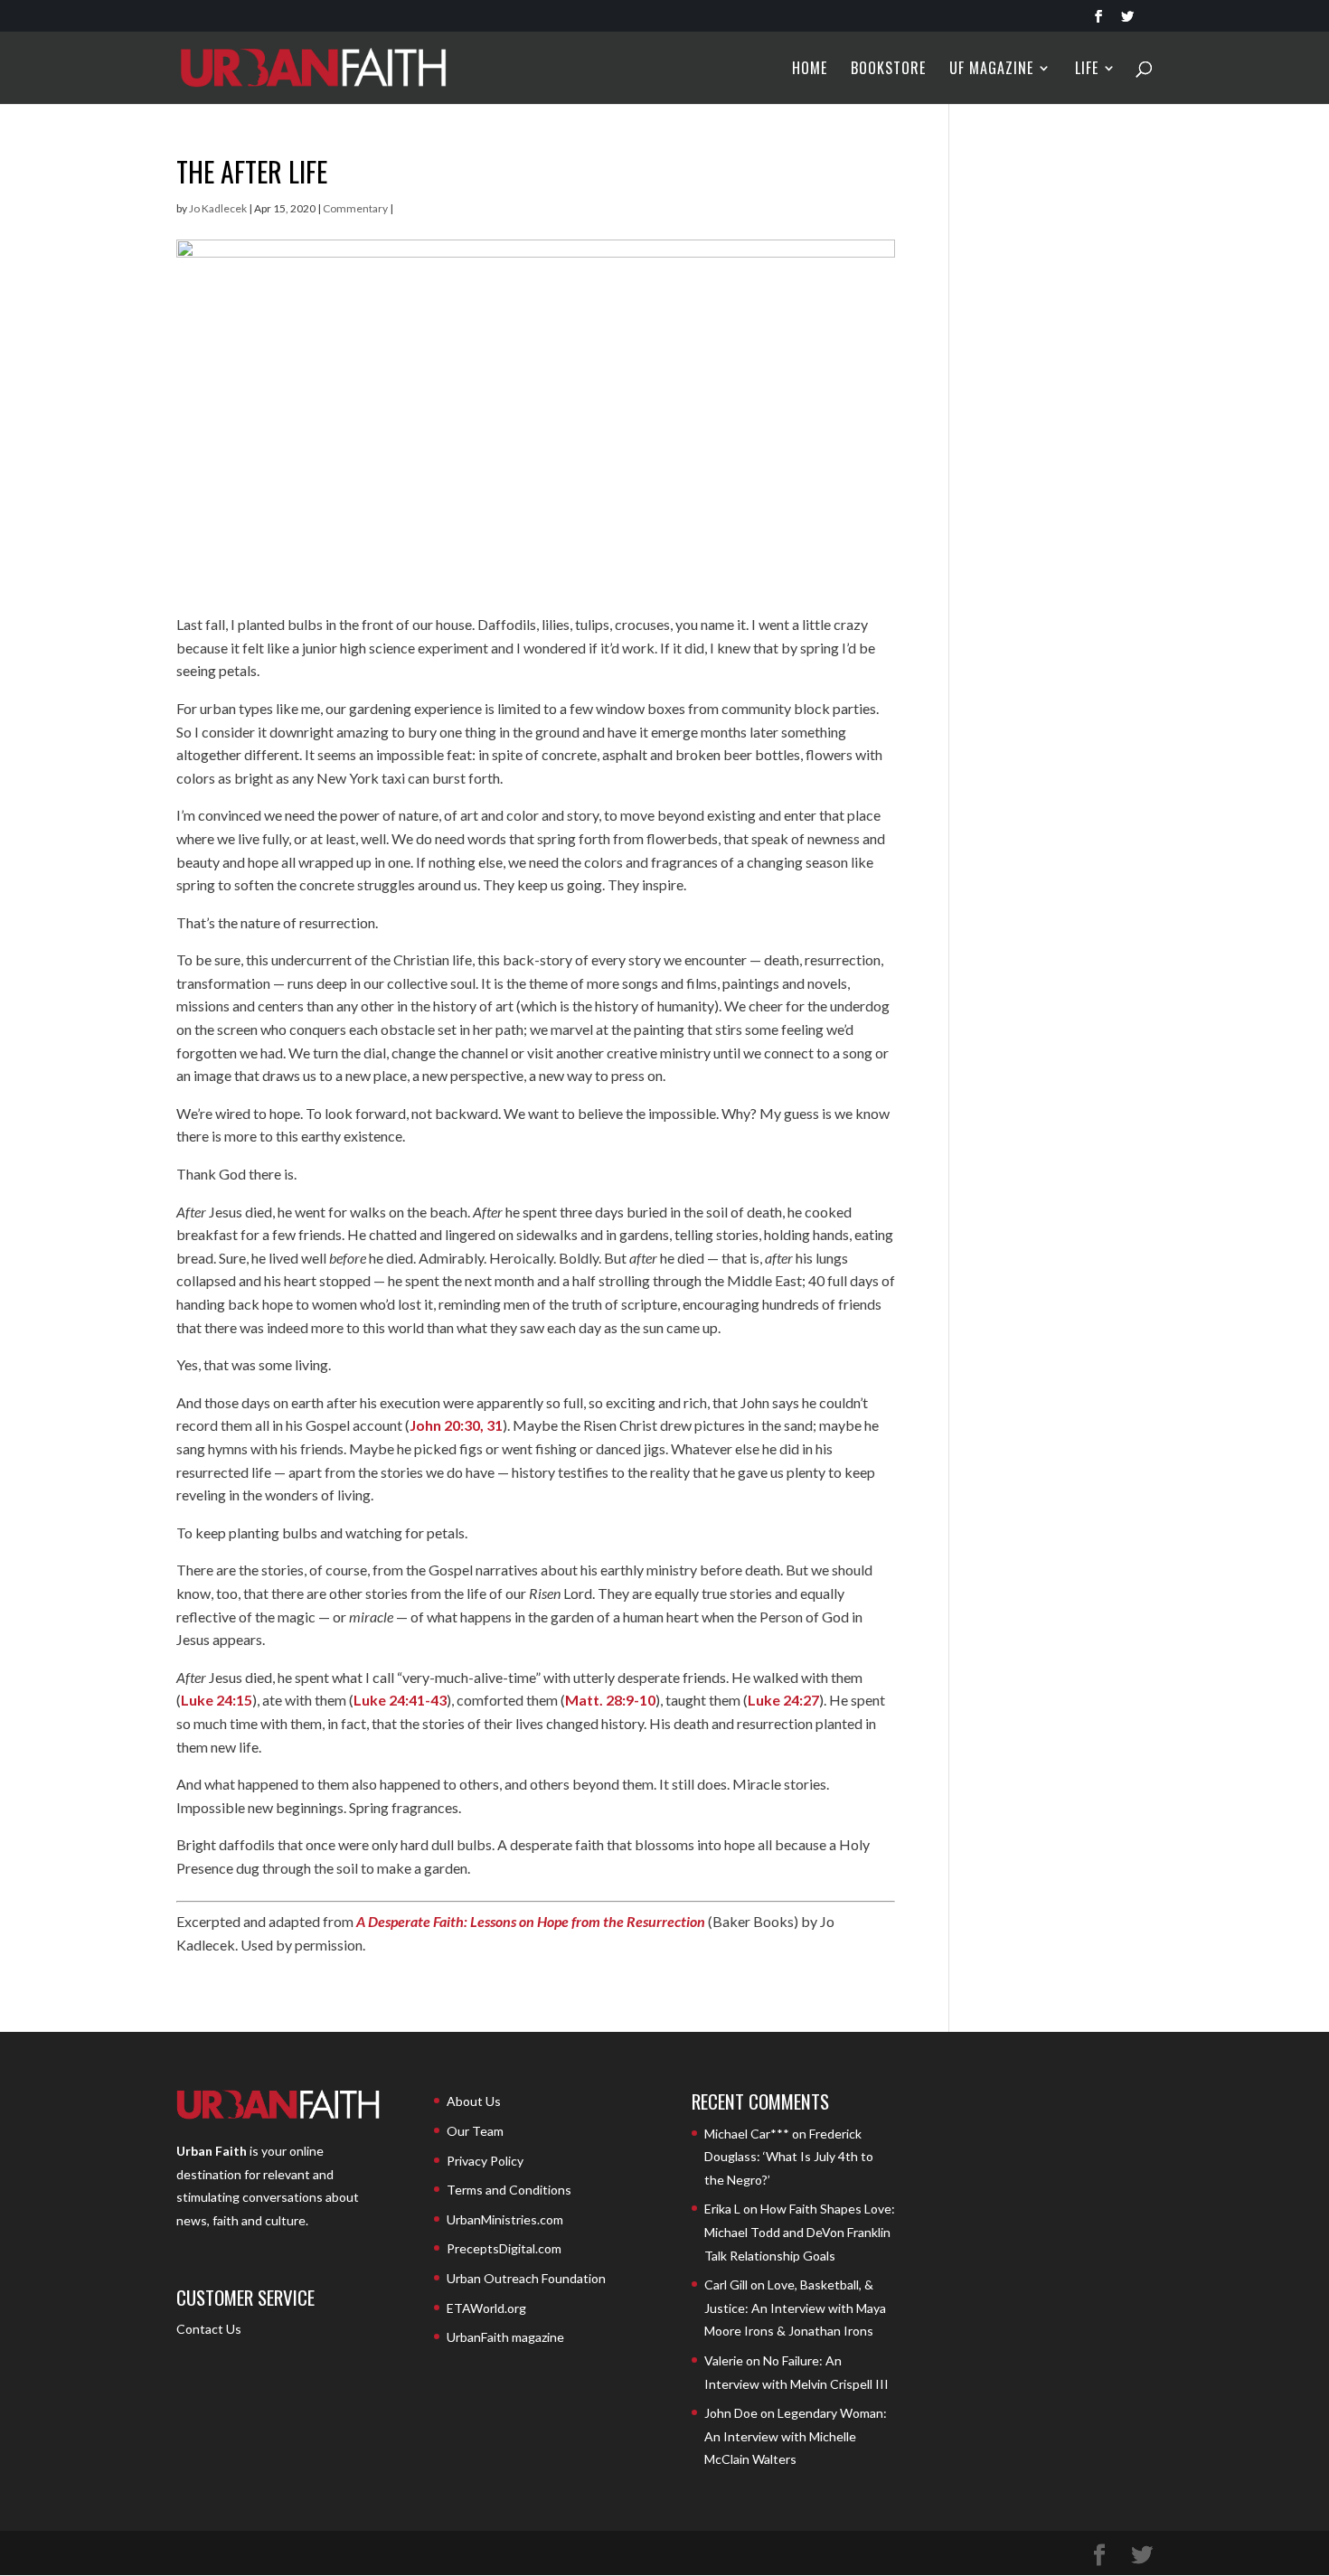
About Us (474, 2101)
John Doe (731, 2413)
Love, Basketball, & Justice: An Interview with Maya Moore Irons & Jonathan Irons (795, 2308)
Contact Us (209, 2329)
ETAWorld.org (486, 2308)
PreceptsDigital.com (504, 2248)
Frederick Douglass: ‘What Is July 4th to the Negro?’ (789, 2157)
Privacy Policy (485, 2161)
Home (810, 70)
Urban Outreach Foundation (526, 2278)
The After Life (252, 171)
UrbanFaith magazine (505, 2337)
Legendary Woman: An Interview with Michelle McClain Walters (796, 2436)
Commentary (355, 208)
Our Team (475, 2131)
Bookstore (888, 70)
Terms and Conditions (509, 2190)
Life (1087, 70)
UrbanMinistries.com (505, 2219)
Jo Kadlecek (218, 208)
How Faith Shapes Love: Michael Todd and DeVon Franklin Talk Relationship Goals (800, 2232)
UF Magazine (991, 70)
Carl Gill (726, 2285)
